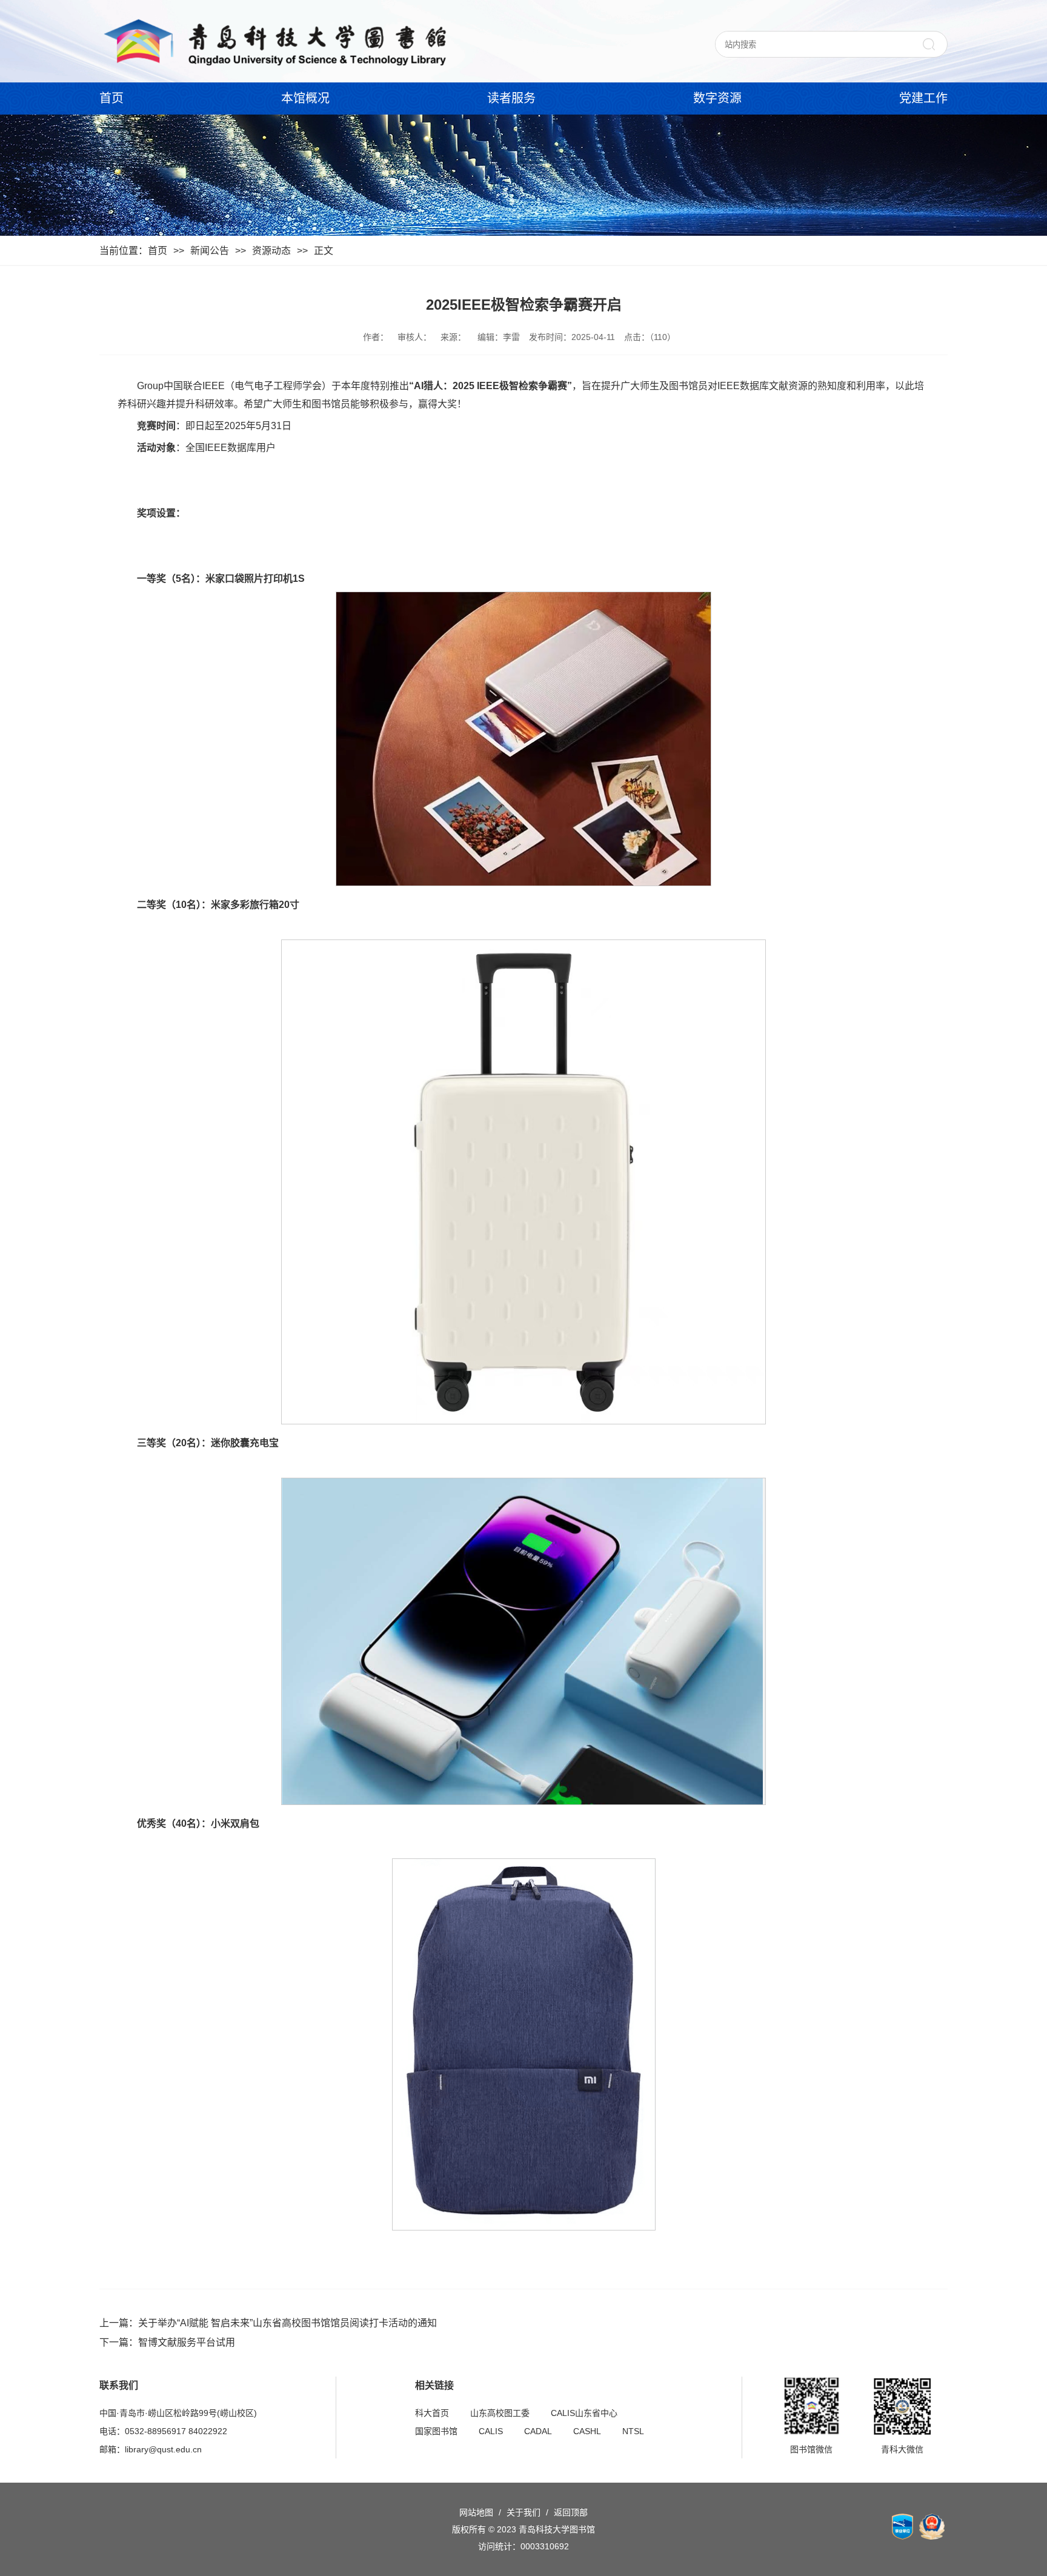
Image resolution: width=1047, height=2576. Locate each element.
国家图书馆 (436, 2431)
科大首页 (432, 2413)
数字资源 (717, 98)
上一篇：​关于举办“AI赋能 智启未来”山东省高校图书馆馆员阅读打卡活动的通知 (268, 2323)
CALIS (491, 2431)
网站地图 (476, 2512)
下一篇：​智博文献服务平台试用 (167, 2342)
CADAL (538, 2431)
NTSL (633, 2431)
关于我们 (523, 2512)
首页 (111, 98)
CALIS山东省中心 (584, 2413)
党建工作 (923, 98)
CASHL (587, 2431)
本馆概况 (305, 98)
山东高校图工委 (500, 2413)
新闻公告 (210, 251)
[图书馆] (274, 41)
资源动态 (271, 251)
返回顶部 (571, 2512)
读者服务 (511, 98)
